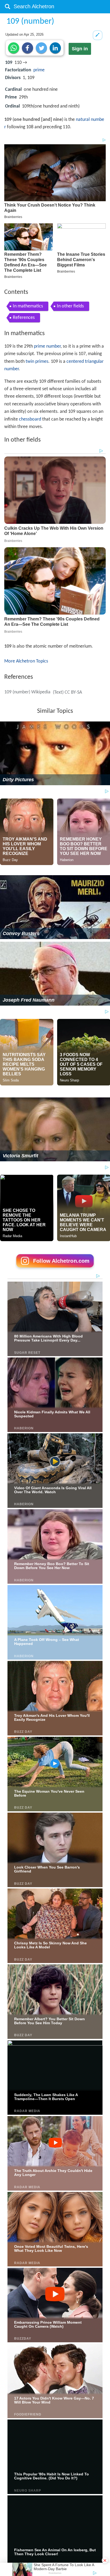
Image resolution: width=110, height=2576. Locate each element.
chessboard (30, 419)
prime (39, 70)
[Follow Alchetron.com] (55, 1269)
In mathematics (28, 306)
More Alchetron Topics (26, 661)
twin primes (37, 362)
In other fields (70, 306)
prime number (47, 346)
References (24, 318)
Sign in (80, 49)
